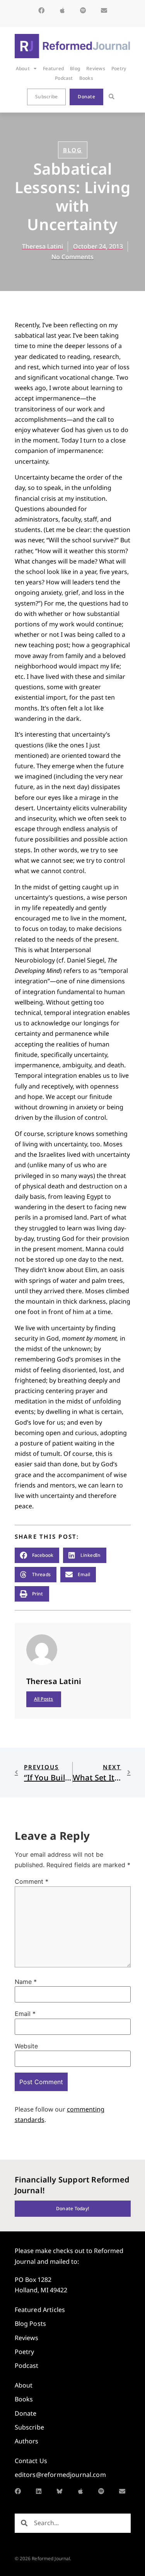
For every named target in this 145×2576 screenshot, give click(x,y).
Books (86, 78)
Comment (32, 1881)
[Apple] (62, 10)
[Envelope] (104, 10)
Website (26, 2046)
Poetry (119, 68)
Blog (75, 68)
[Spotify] (83, 10)
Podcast (64, 78)
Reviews (96, 68)
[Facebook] (41, 10)
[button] (112, 97)
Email (25, 2014)
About (23, 68)
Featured (53, 68)
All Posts (44, 1699)
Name (26, 1982)
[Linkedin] (39, 2491)
